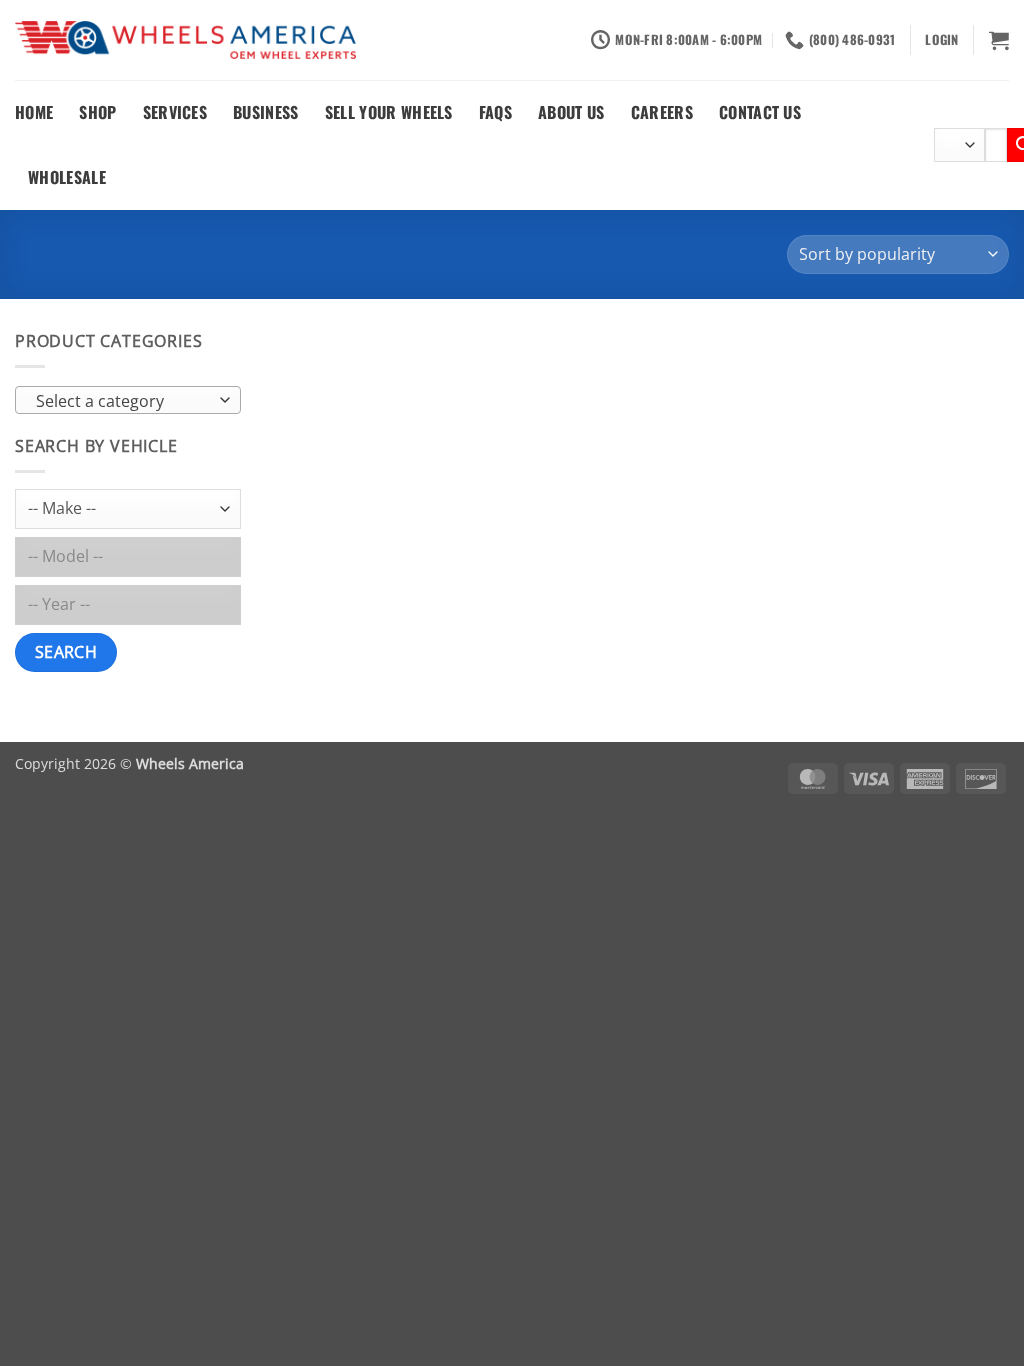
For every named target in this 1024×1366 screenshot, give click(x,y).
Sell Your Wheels (389, 112)
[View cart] (999, 40)
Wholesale (67, 177)
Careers (662, 112)
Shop (97, 112)
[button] (941, 40)
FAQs (495, 112)
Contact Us (760, 112)
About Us (571, 112)
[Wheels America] (185, 40)
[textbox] (123, 401)
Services (175, 112)
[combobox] (128, 400)
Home (34, 112)
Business (266, 112)
